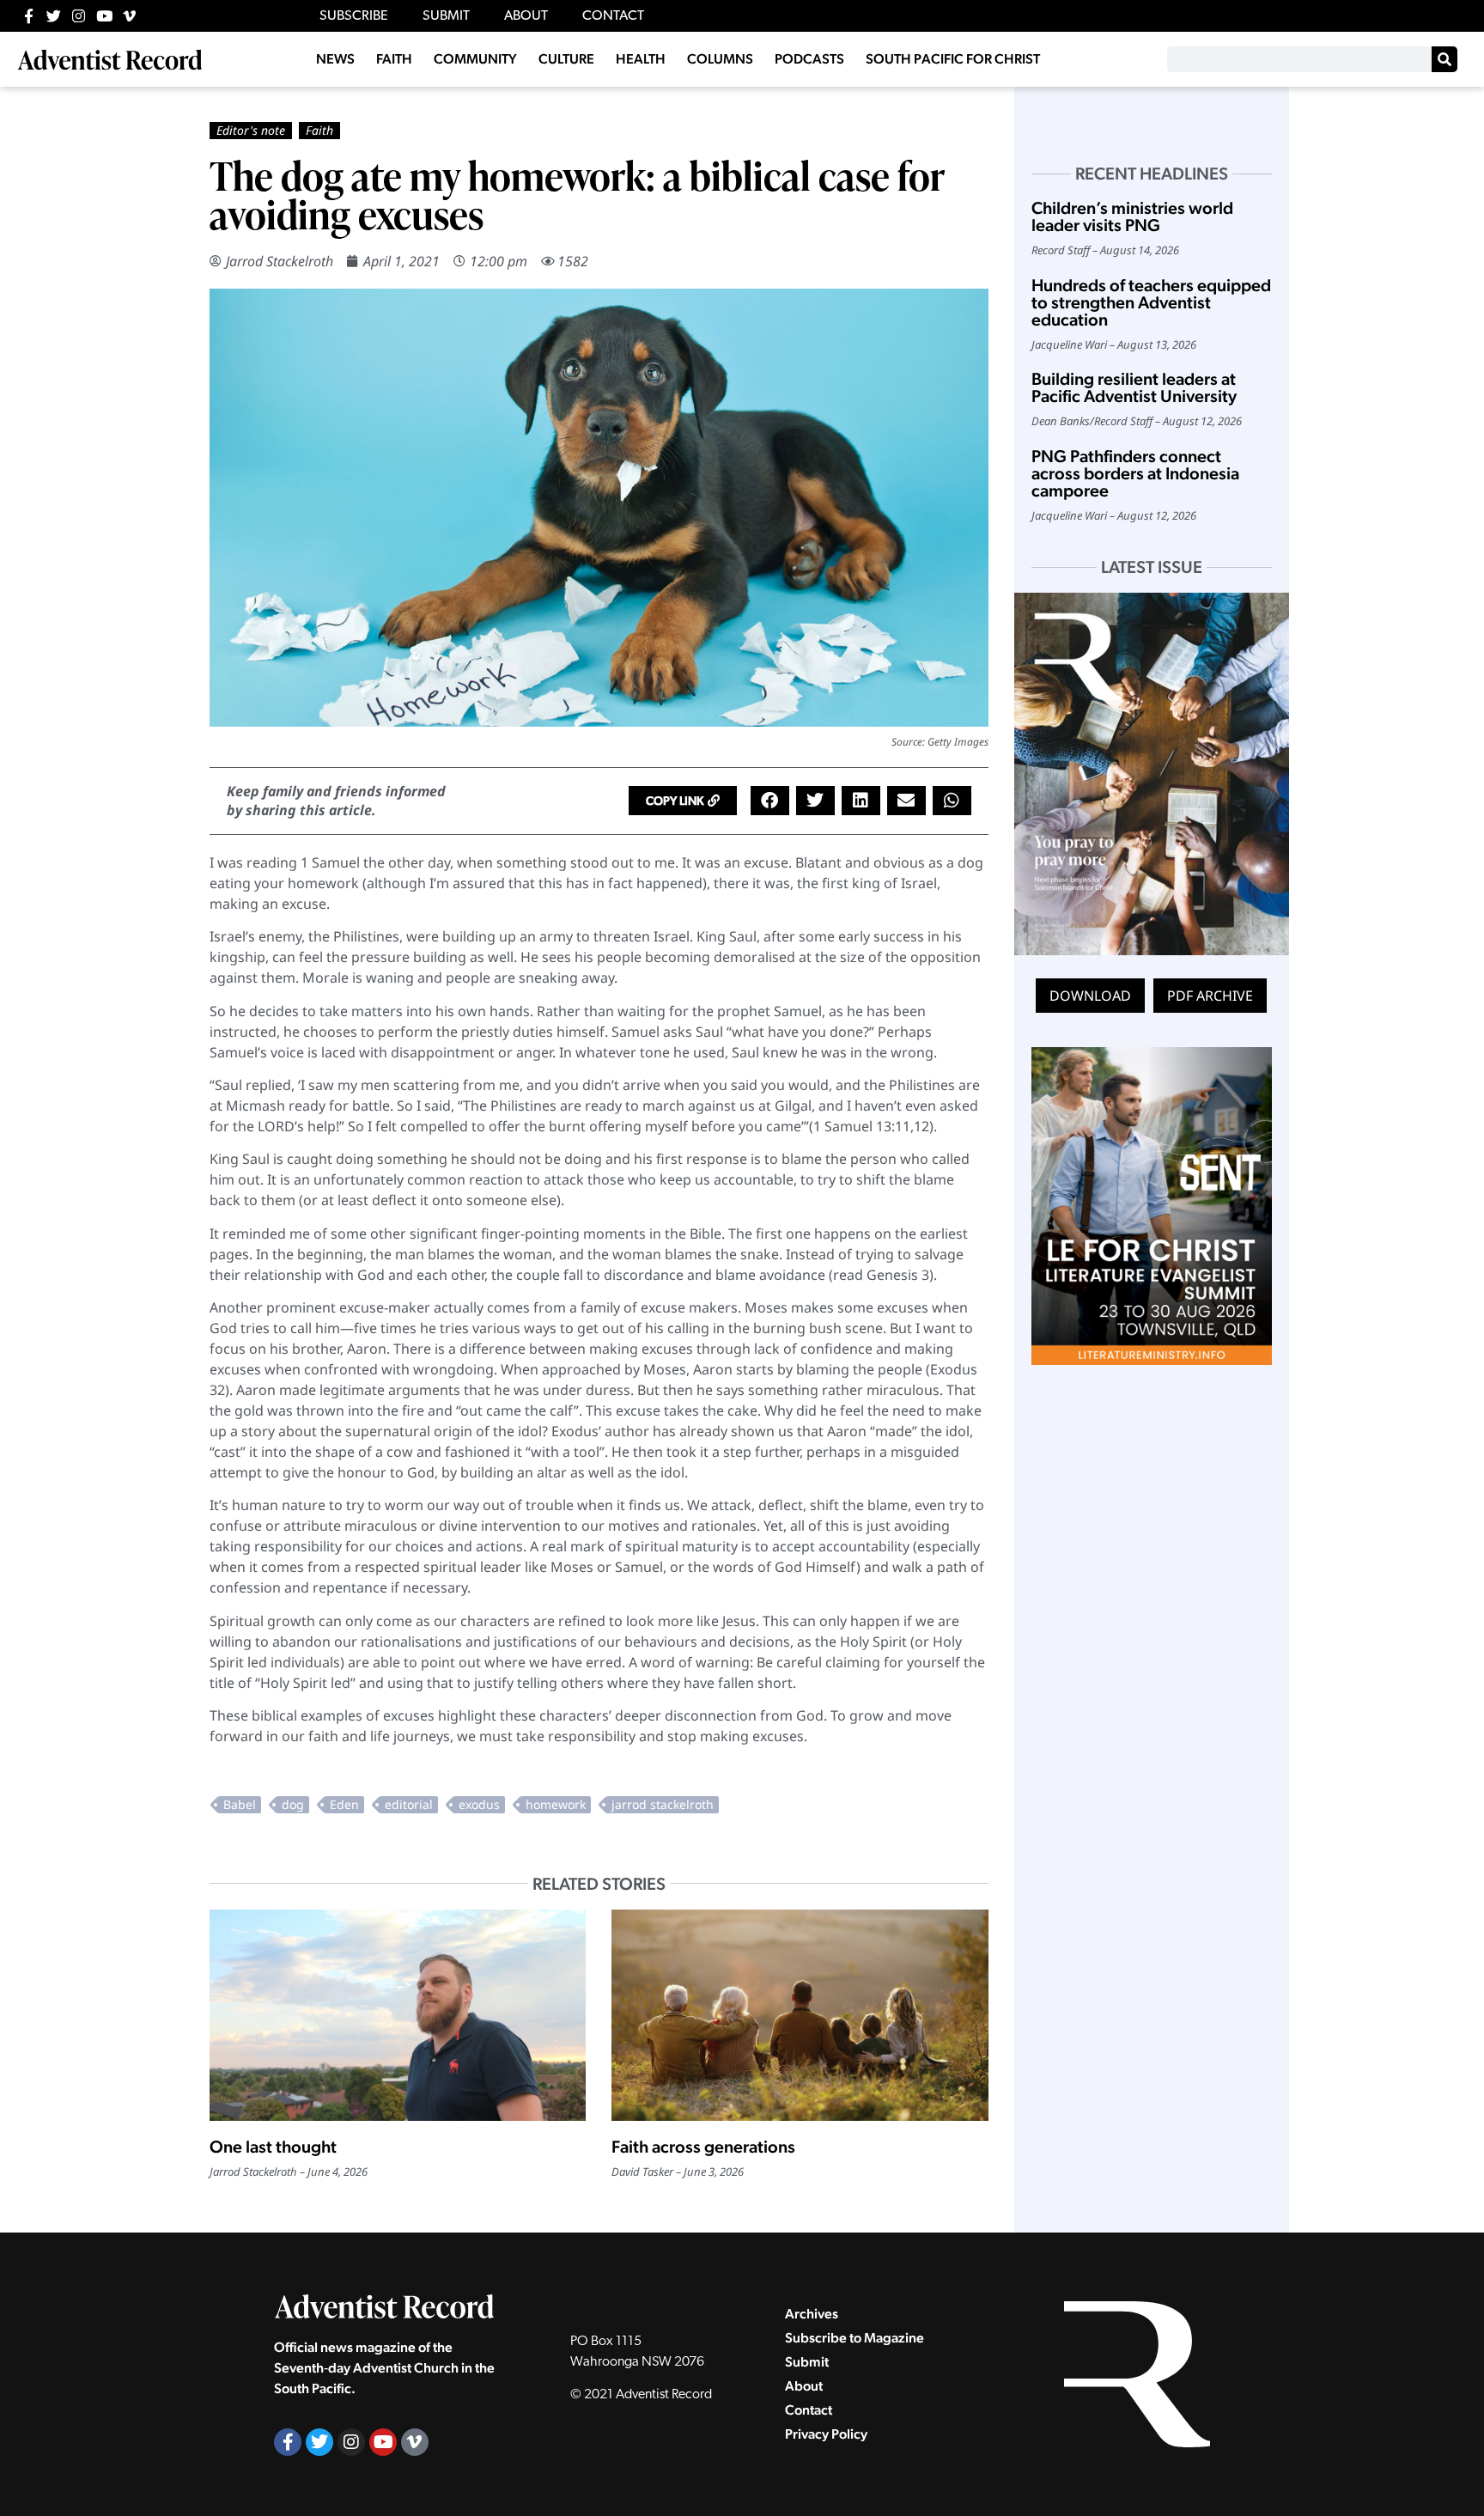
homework (556, 1804)
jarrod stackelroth (663, 1804)
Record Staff (1061, 250)
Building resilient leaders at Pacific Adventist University (1134, 387)
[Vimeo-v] (129, 16)
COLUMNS (720, 59)
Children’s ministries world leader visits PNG (1132, 216)
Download (1090, 996)
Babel (240, 1804)
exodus (479, 1804)
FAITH (394, 59)
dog (293, 1804)
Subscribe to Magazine (855, 2338)
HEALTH (641, 59)
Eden (344, 1804)
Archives (812, 2314)
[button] (683, 801)
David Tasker (642, 2172)
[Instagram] (79, 16)
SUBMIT (446, 16)
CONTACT (613, 16)
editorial (409, 1804)
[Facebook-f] (29, 16)
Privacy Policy (826, 2434)
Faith (319, 130)
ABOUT (526, 16)
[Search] (1444, 59)
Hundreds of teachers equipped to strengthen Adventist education (1151, 302)
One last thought (273, 2147)
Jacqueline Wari (1069, 344)
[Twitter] (54, 16)
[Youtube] (104, 16)
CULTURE (566, 59)
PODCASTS (809, 59)
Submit (807, 2362)
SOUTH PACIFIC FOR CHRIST (953, 59)
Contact (809, 2410)
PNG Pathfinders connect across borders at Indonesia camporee (1135, 473)
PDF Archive (1210, 996)
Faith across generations (703, 2147)
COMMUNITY (475, 59)
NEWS (335, 59)
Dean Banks (1061, 421)
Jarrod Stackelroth (280, 261)
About (804, 2386)
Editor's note (251, 130)
